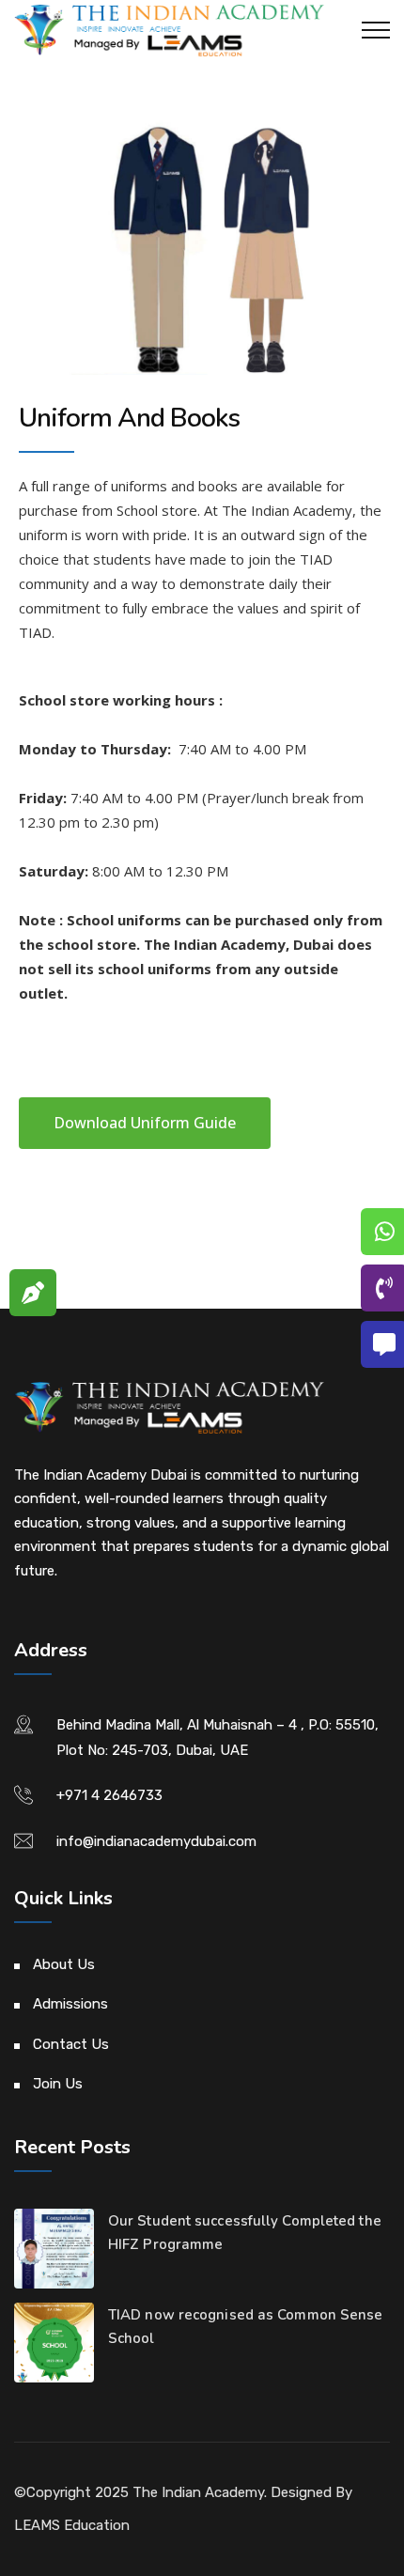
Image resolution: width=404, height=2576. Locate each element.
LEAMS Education (72, 2525)
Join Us (58, 2084)
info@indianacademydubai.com (156, 1841)
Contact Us (71, 2044)
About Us (64, 1964)
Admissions (70, 2004)
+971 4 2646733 (109, 1795)
